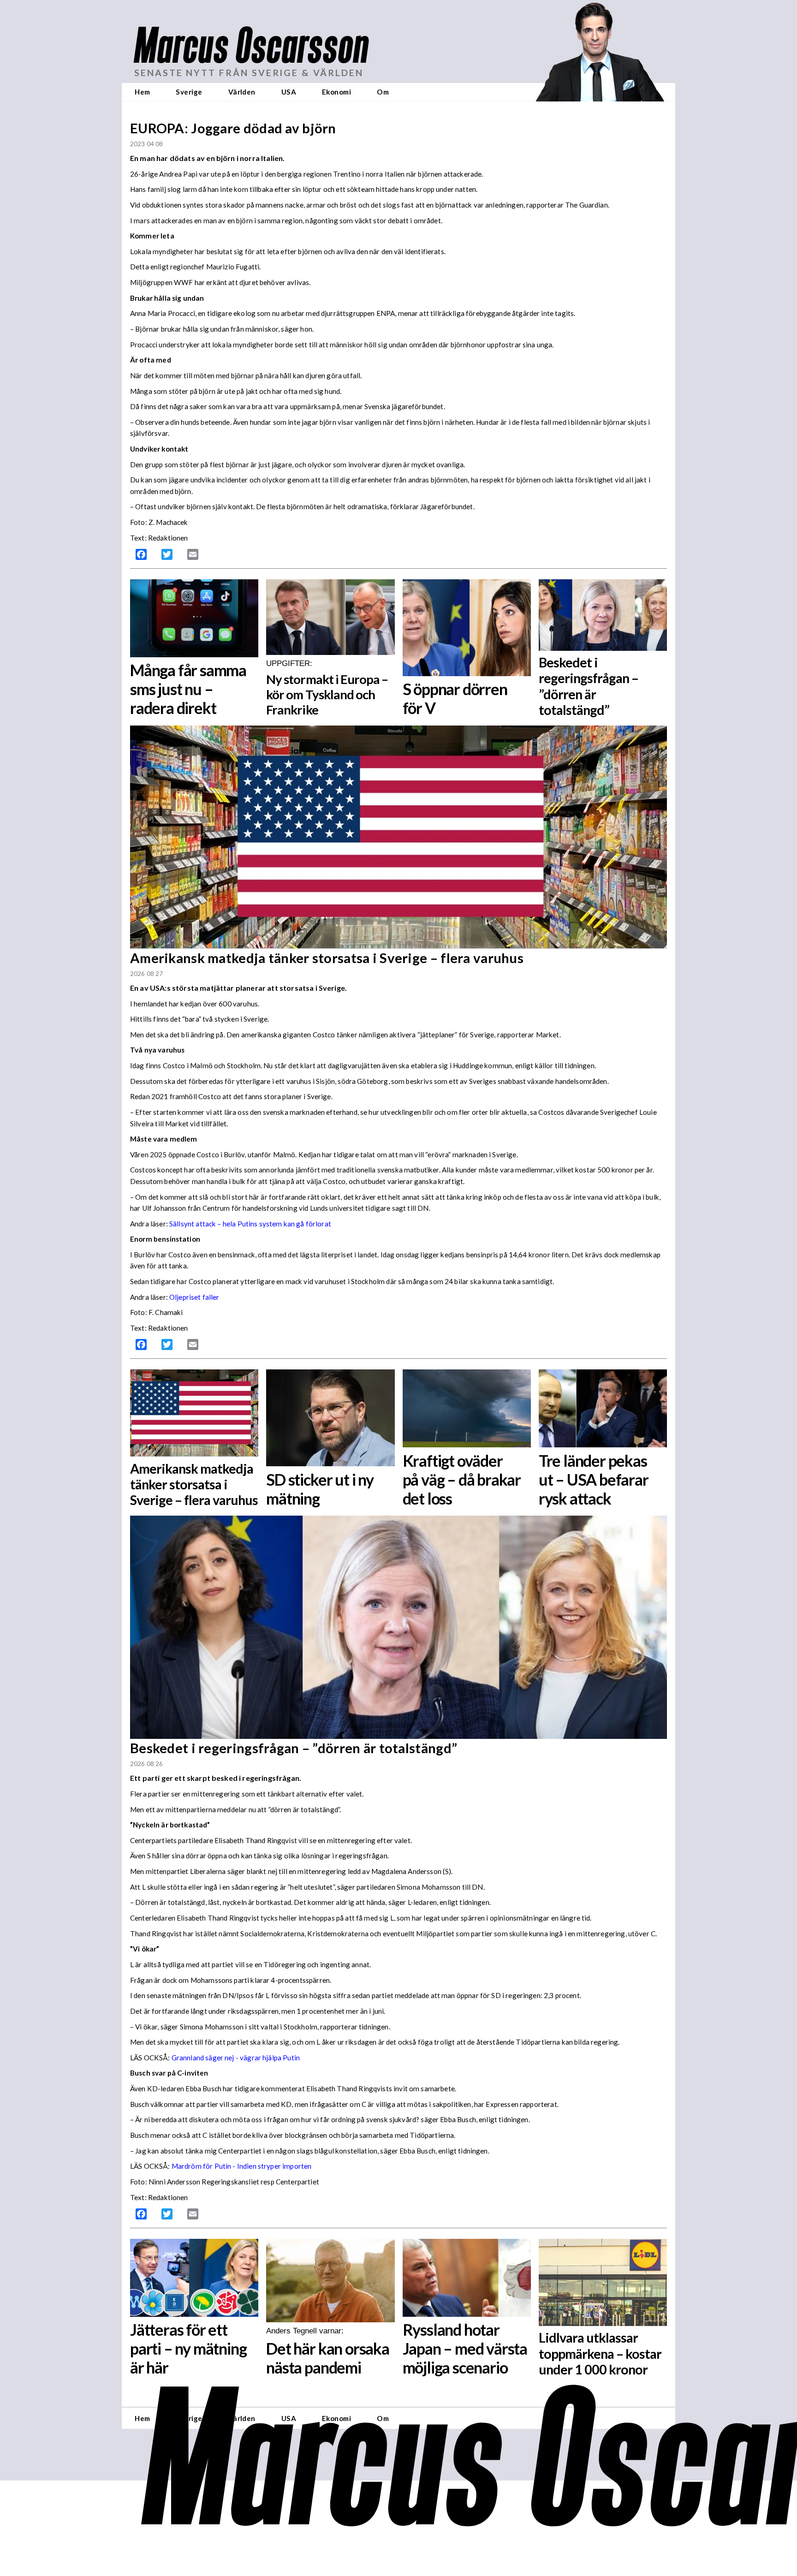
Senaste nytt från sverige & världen (249, 73)
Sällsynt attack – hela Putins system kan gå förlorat (250, 1224)
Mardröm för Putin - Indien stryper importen (242, 2166)
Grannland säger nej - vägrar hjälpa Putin (236, 2058)
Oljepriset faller (194, 1297)
